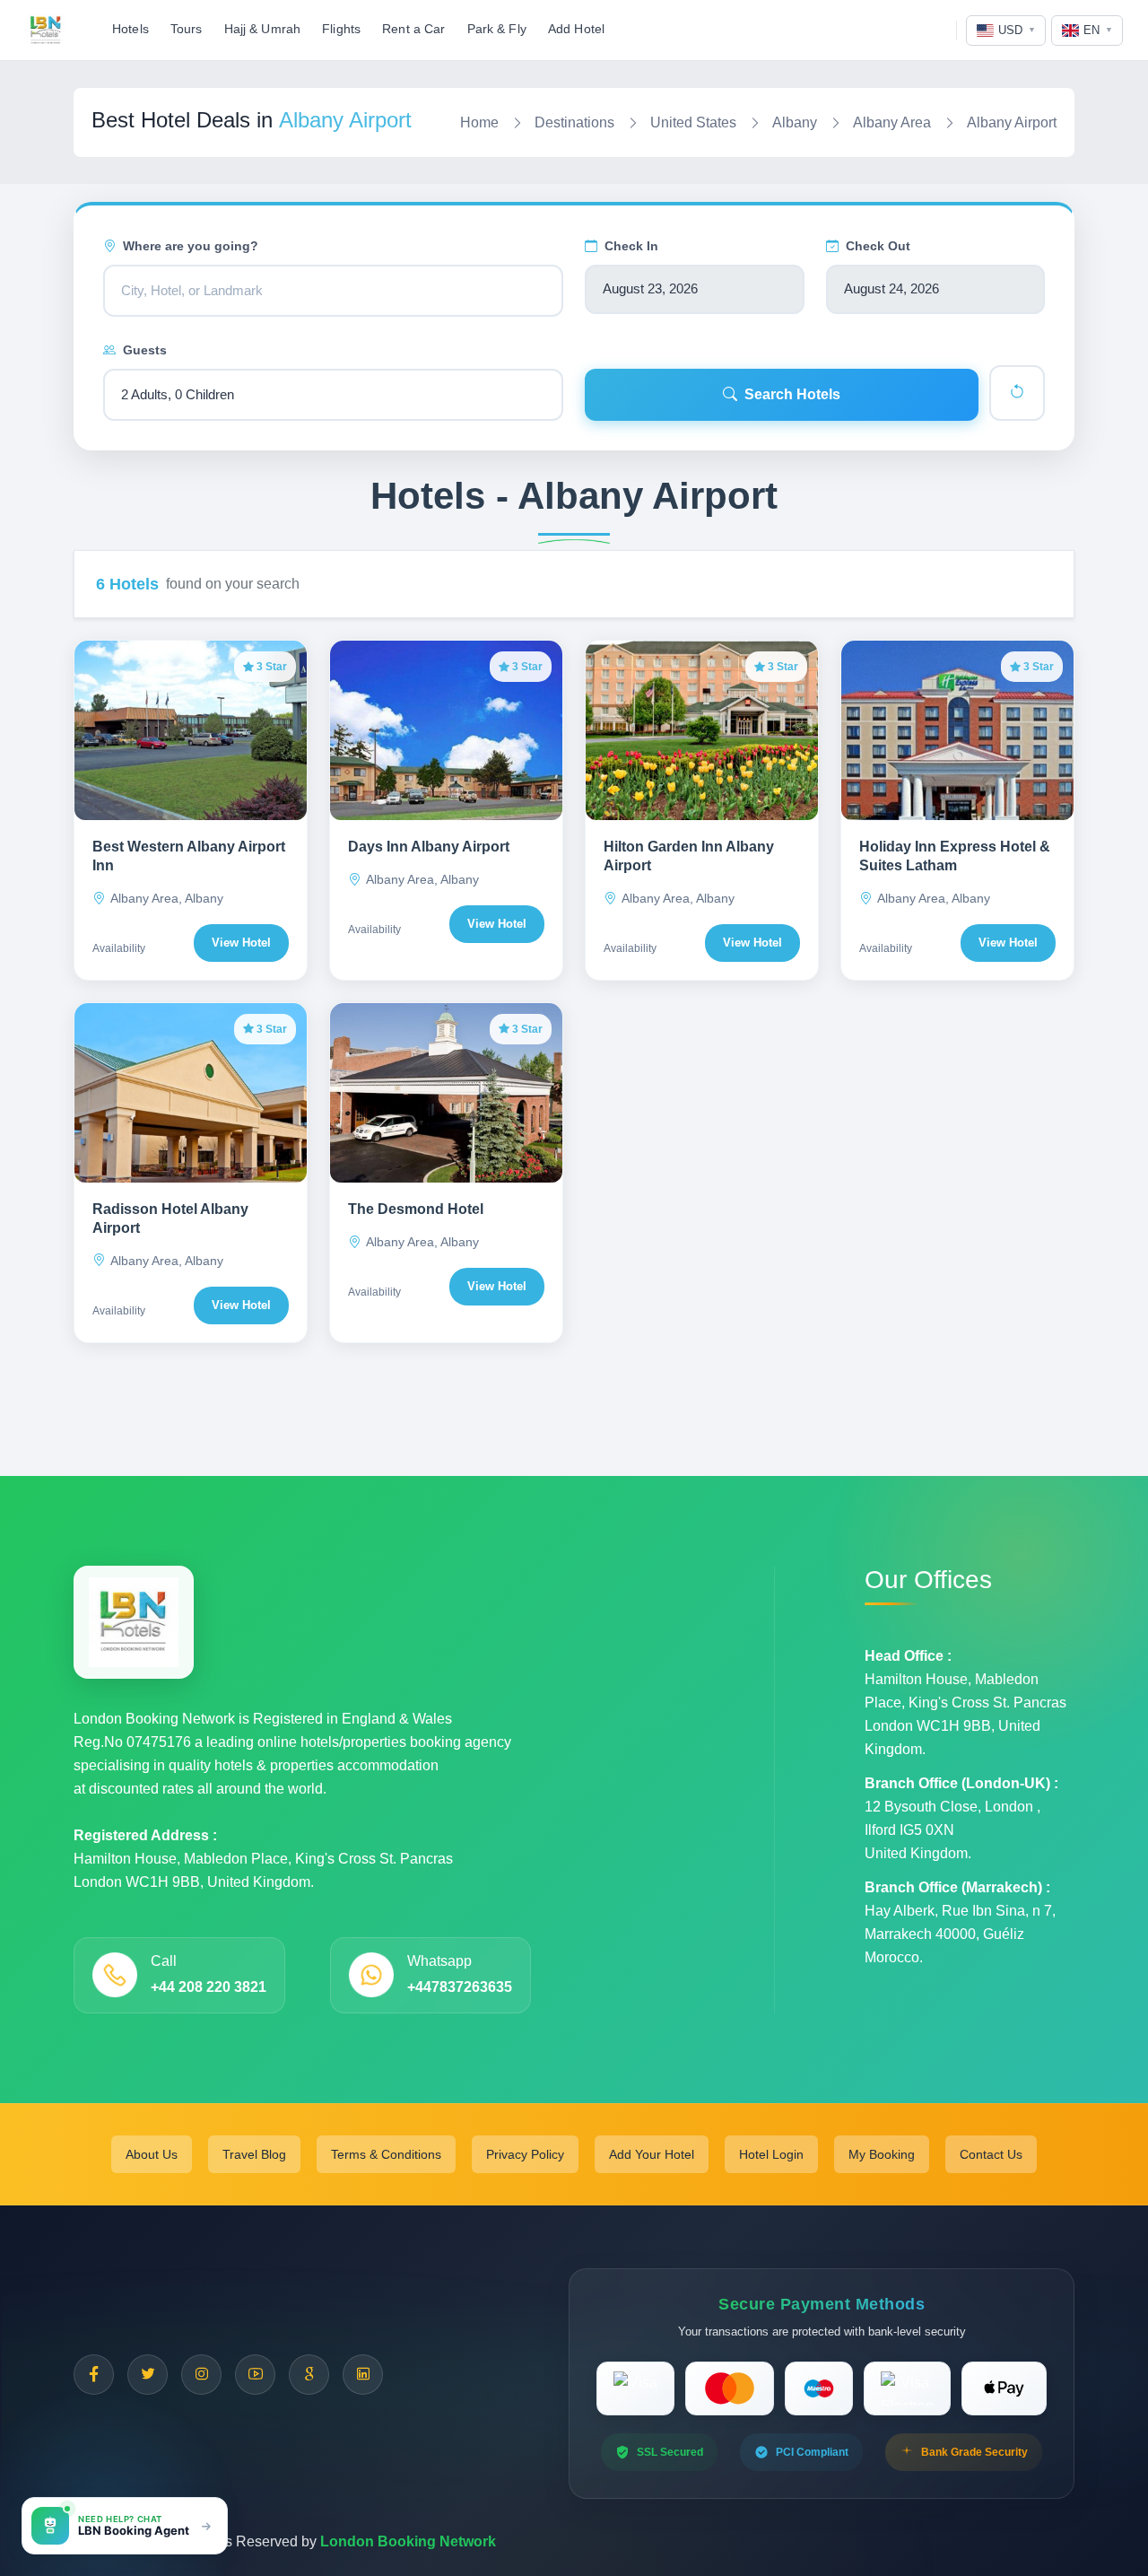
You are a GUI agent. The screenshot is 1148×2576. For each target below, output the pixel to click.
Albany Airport (1012, 122)
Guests (145, 350)
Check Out (878, 246)
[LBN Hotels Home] (46, 31)
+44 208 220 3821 (209, 1987)
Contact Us (991, 2154)
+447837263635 (460, 1987)
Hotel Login (771, 2154)
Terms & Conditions (386, 2154)
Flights (341, 29)
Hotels (130, 29)
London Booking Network (408, 2541)
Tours (187, 29)
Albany (795, 122)
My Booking (882, 2154)
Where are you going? (191, 246)
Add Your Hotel (652, 2154)
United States (693, 122)
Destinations (574, 122)
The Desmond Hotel (416, 1209)
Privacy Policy (525, 2154)
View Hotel (241, 943)
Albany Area (892, 122)
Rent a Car (413, 29)
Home (479, 122)
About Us (152, 2154)
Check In (631, 246)
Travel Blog (254, 2154)
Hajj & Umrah (263, 29)
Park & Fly (497, 29)
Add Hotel (576, 29)
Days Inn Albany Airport (429, 847)
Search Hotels (792, 394)
